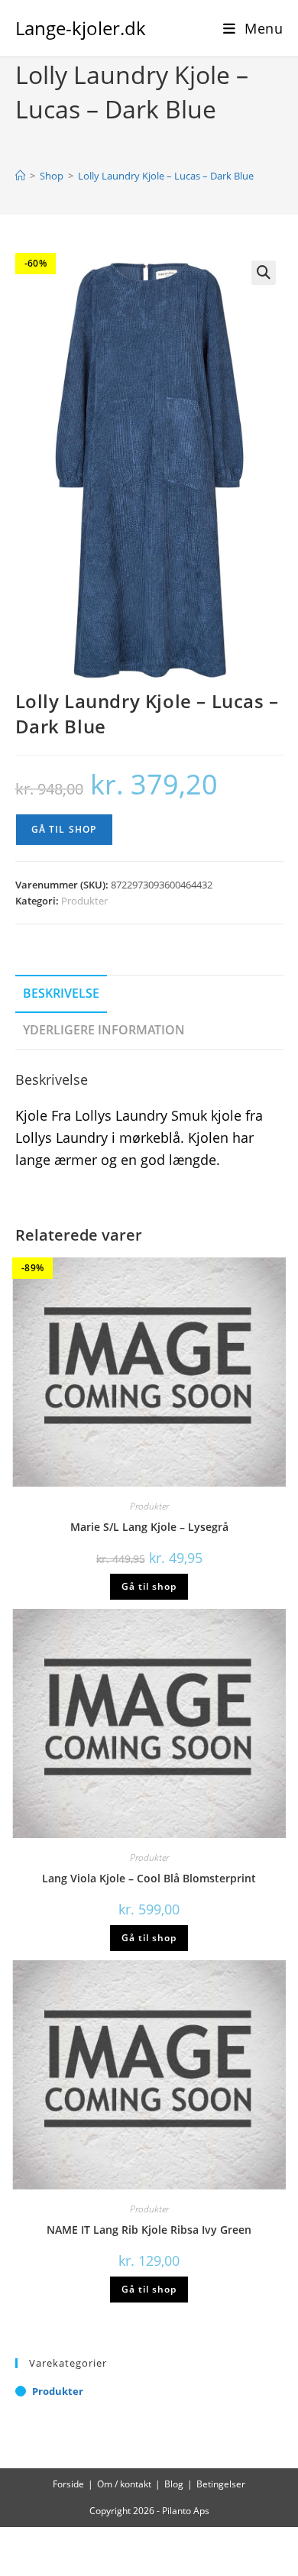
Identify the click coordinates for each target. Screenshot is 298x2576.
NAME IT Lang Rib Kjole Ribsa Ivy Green (149, 2230)
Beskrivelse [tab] (61, 993)
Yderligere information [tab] (104, 1030)
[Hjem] (20, 176)
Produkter (84, 901)
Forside (68, 2484)
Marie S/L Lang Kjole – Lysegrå (149, 1527)
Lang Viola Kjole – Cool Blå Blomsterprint (149, 1878)
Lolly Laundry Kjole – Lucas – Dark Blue (166, 176)
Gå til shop (64, 829)
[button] (264, 273)
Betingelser (221, 2484)
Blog (174, 2484)
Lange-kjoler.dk (81, 28)
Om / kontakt (124, 2484)
